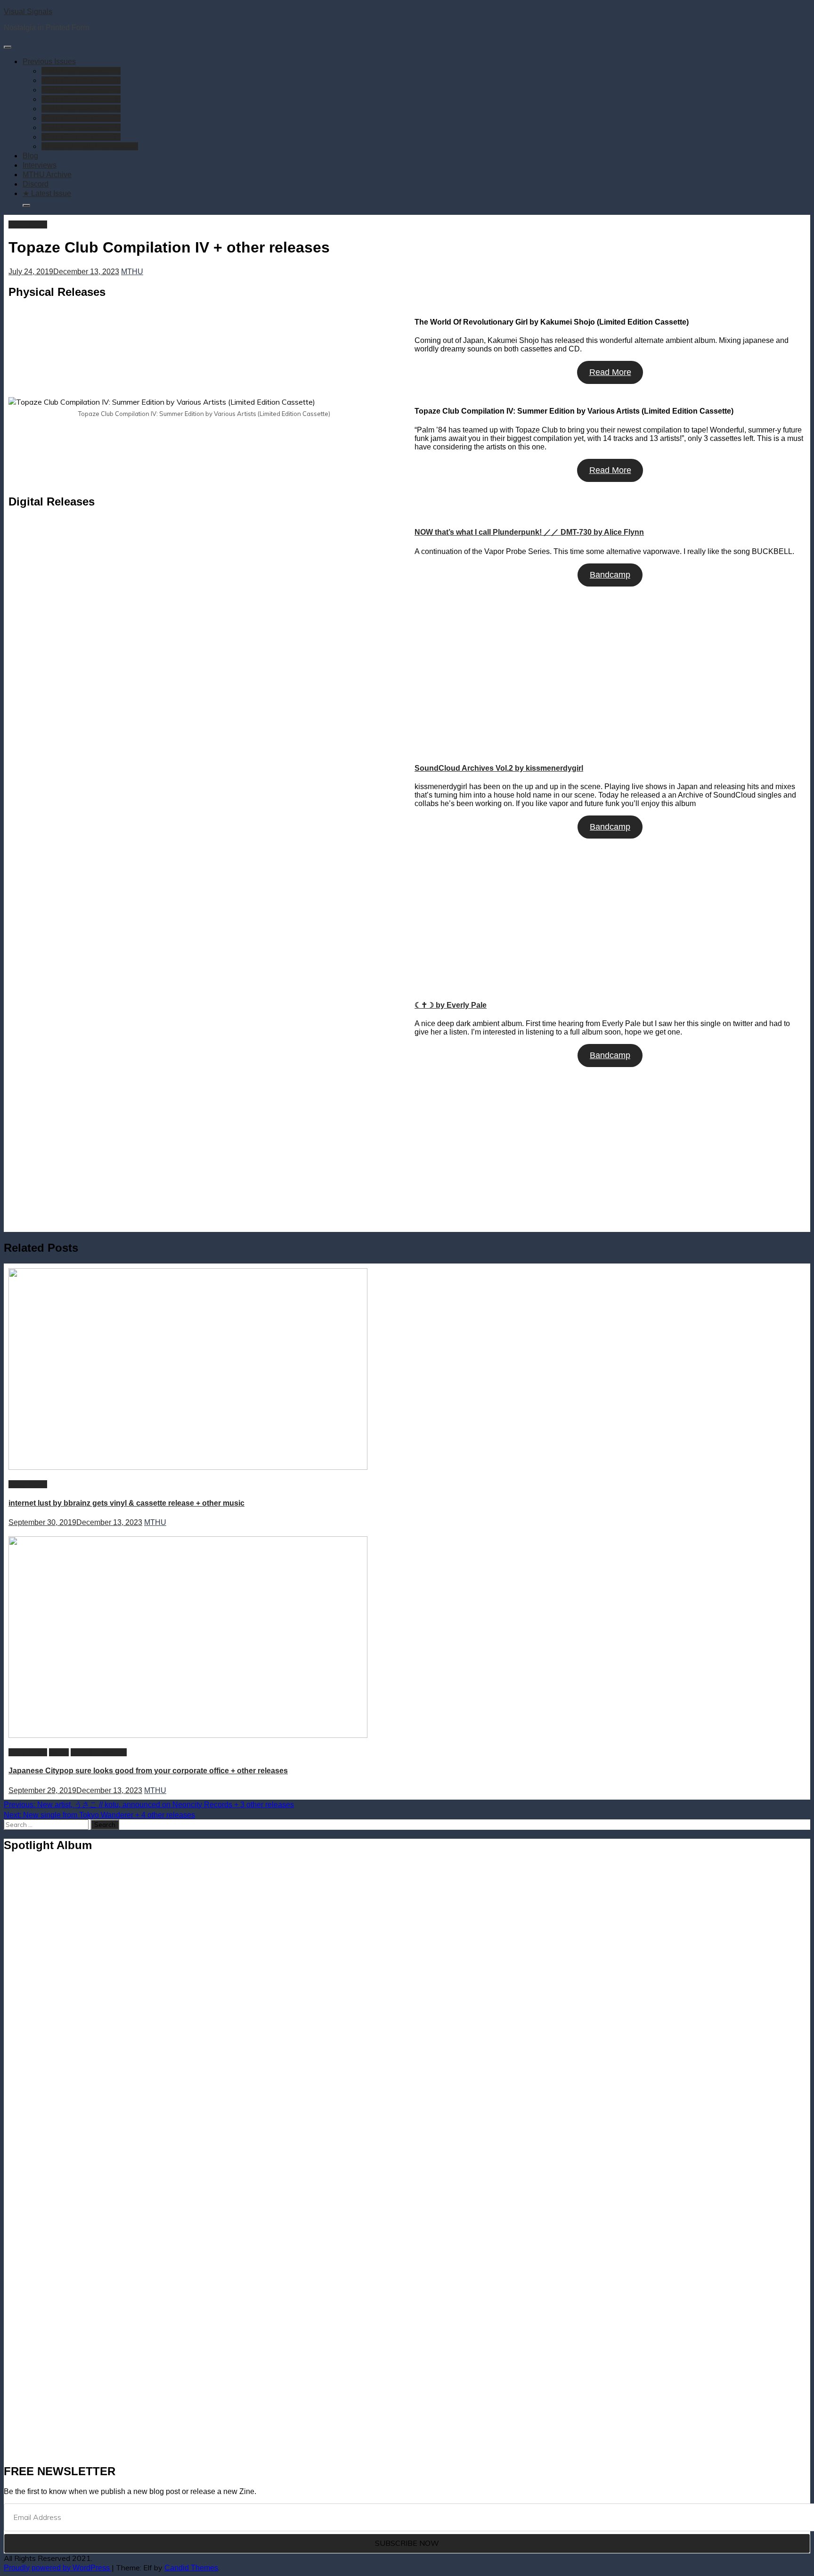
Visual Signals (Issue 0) (81, 137)
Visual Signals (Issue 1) (81, 127)
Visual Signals (28, 12)
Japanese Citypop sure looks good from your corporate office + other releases (148, 1771)
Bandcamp (610, 575)
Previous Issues (49, 61)
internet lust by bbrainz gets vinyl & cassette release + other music (126, 1503)
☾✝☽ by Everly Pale (451, 1005)
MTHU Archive (47, 175)
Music (59, 1752)
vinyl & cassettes (99, 1752)
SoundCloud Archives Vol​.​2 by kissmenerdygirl (499, 768)
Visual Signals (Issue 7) (81, 71)
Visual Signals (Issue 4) (81, 99)
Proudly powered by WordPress (58, 2568)
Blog (30, 156)
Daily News (28, 224)
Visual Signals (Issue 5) (81, 90)
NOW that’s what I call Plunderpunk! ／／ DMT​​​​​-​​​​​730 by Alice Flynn (529, 532)
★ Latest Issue (47, 193)
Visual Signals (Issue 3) (81, 109)
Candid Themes (191, 2568)
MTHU (132, 272)
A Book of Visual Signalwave (90, 146)
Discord (36, 184)
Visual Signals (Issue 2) (81, 118)
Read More (610, 372)
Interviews (40, 165)
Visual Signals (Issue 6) (81, 80)
